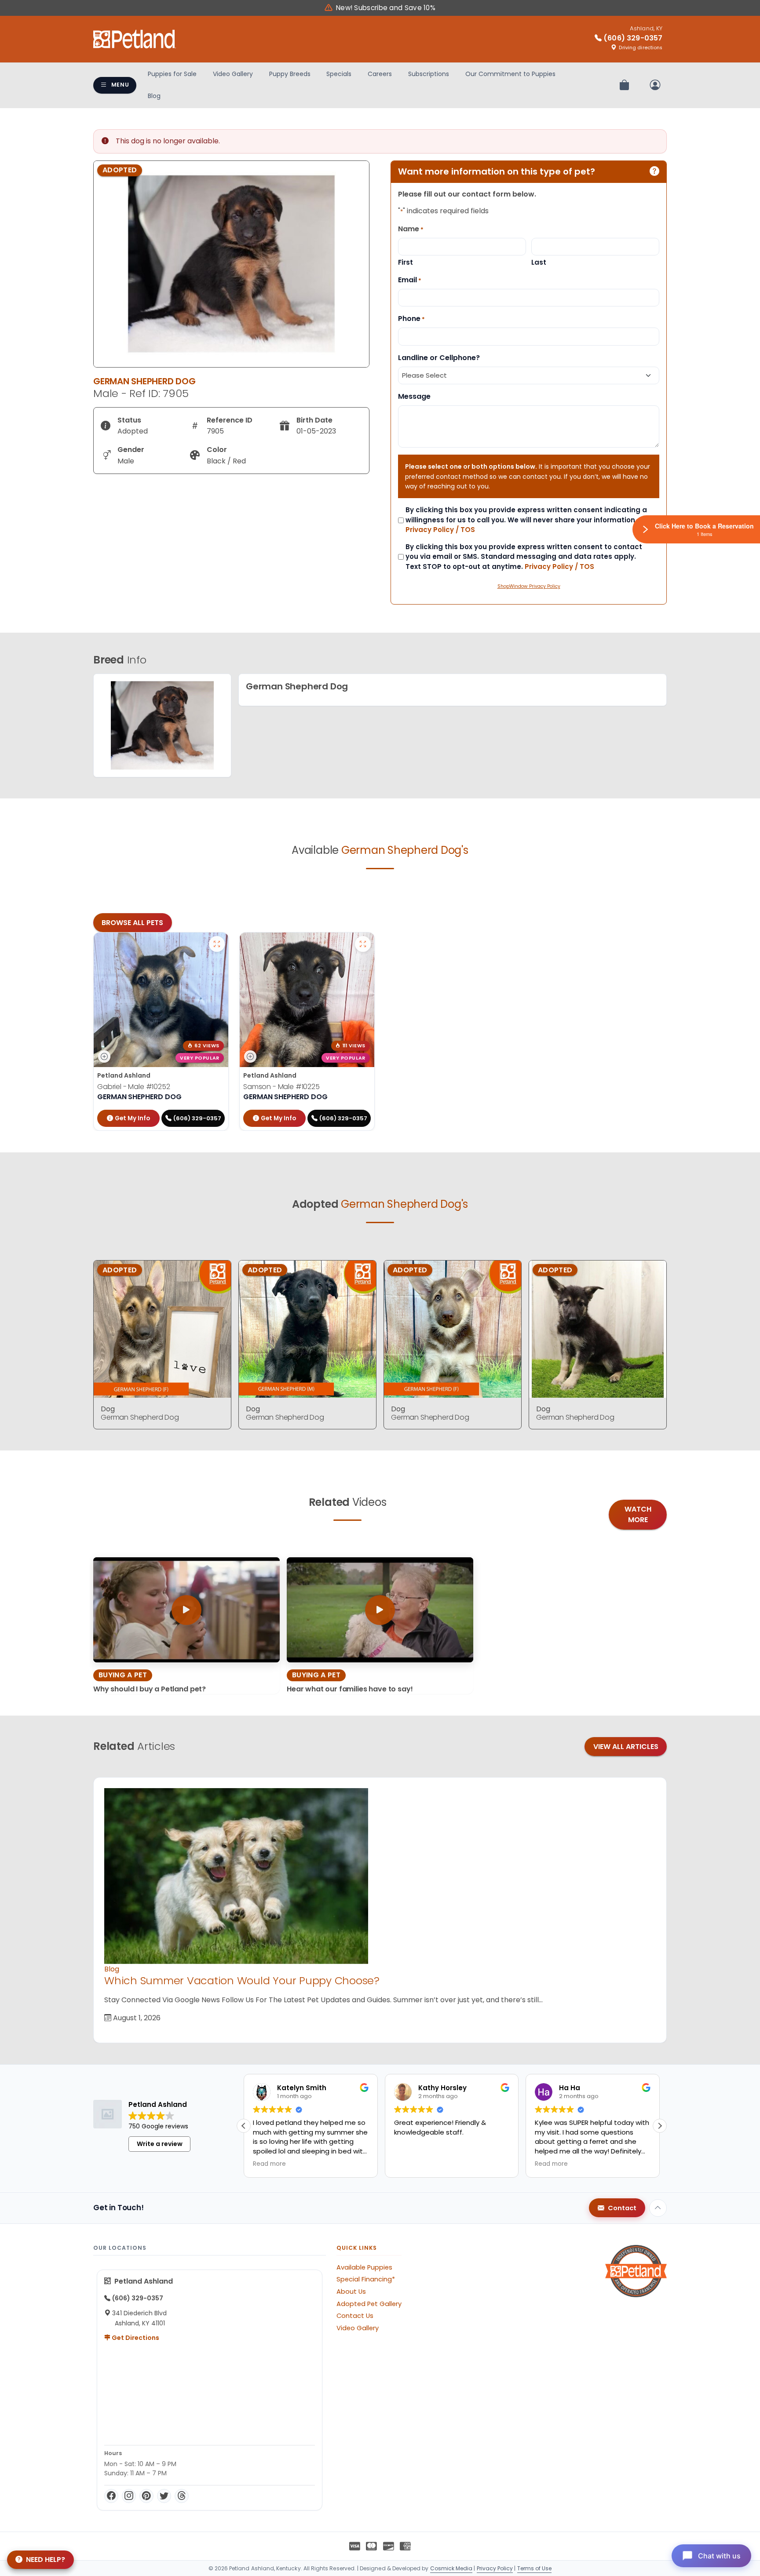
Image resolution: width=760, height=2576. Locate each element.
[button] (660, 2126)
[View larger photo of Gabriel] (217, 944)
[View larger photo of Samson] (363, 944)
